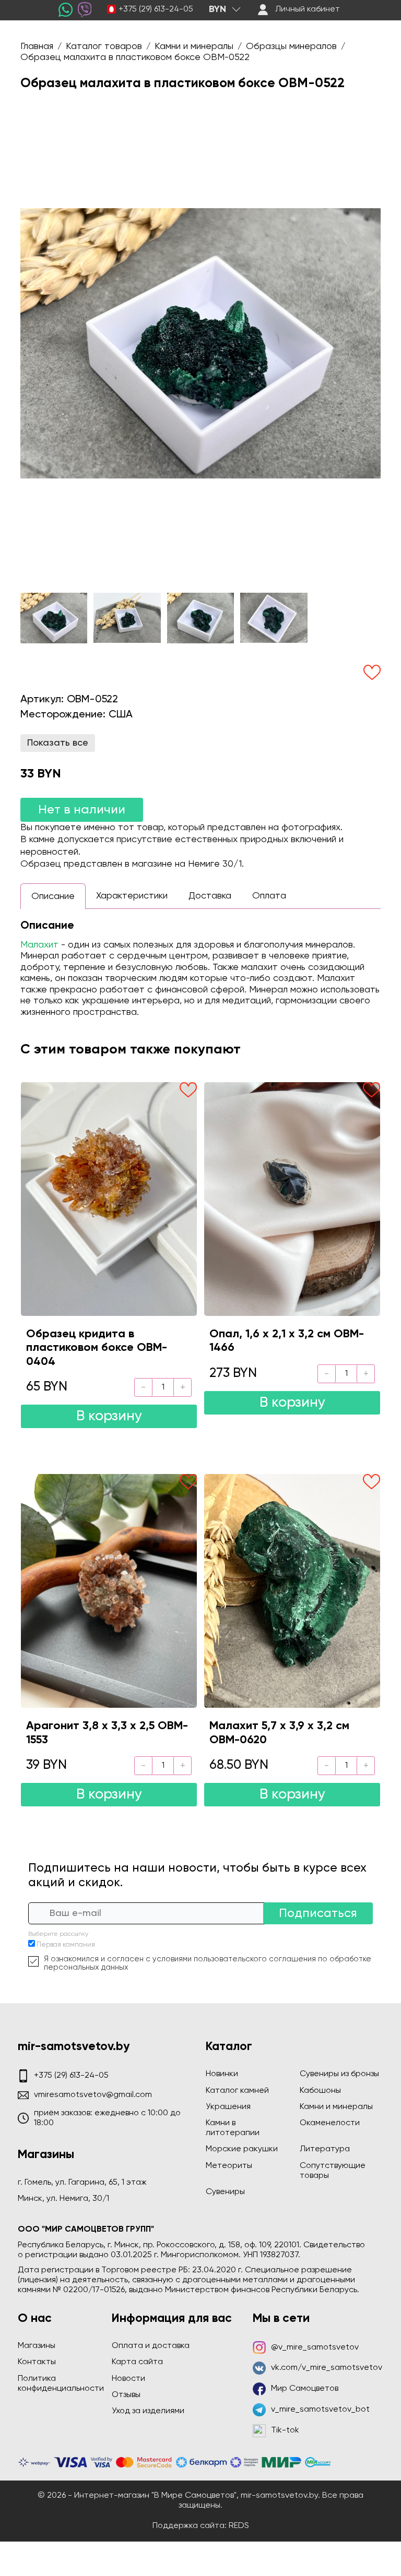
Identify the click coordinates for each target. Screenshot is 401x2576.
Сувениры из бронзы (339, 2074)
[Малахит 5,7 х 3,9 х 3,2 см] (292, 1591)
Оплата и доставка (151, 2346)
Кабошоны (320, 2091)
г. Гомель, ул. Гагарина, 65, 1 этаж (82, 2183)
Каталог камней (237, 2091)
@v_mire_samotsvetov (315, 2347)
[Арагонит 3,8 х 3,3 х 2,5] (109, 1591)
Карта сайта (137, 2362)
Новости (128, 2379)
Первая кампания (66, 1945)
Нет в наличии (82, 810)
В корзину (109, 1416)
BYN (217, 9)
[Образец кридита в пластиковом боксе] (109, 1199)
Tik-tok (285, 2430)
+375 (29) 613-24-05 (156, 9)
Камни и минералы (336, 2107)
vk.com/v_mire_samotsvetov (327, 2368)
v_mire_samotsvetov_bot (320, 2410)
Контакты (37, 2362)
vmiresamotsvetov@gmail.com (93, 2095)
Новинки (222, 2074)
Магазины (37, 2346)
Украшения (228, 2107)
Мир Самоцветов (305, 2389)
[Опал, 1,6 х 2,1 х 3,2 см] (292, 1199)
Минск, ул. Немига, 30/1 (63, 2199)
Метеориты (229, 2166)
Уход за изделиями (148, 2411)
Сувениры (225, 2192)
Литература (325, 2149)
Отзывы (126, 2395)
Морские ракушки (242, 2149)
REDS (239, 2526)
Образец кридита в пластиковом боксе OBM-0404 (97, 1348)
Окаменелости (330, 2123)
